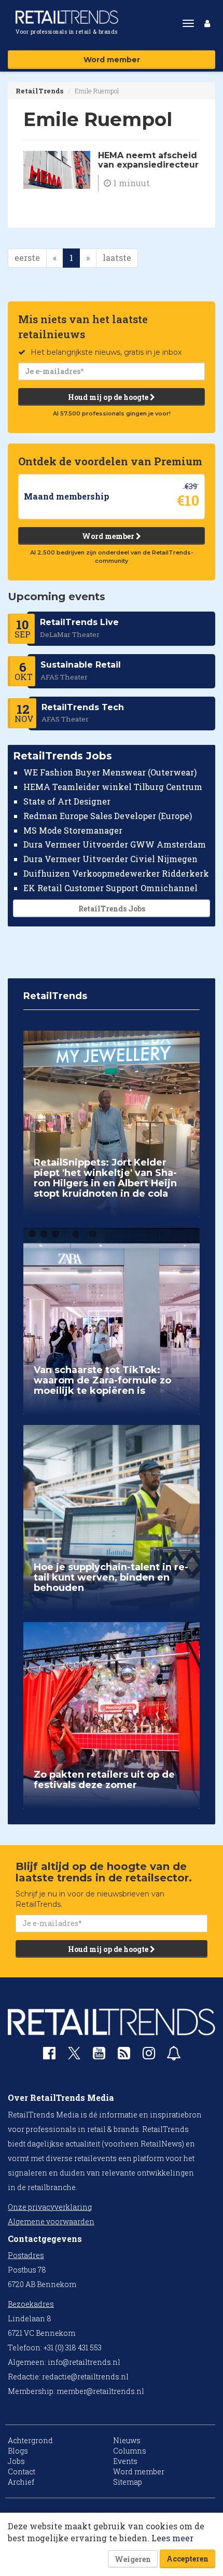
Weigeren (133, 2559)
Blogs (18, 2451)
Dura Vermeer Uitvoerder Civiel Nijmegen (110, 859)
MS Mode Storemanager (73, 830)
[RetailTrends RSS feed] (124, 2055)
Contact (22, 2471)
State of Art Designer (67, 801)
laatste (117, 258)
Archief (21, 2482)
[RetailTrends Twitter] (74, 2056)
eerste (27, 258)
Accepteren (187, 2559)
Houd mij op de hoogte (109, 397)
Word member (112, 60)
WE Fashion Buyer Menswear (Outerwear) (110, 772)
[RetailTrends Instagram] (149, 2055)
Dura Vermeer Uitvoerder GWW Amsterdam (115, 844)
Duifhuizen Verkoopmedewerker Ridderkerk (116, 873)
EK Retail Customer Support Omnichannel (110, 888)
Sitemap (128, 2482)
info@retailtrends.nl (84, 2362)
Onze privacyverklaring (50, 2207)
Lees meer (172, 2538)
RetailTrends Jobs (112, 909)
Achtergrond (30, 2440)
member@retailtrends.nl (100, 2391)
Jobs (16, 2461)
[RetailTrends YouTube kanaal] (99, 2055)
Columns (130, 2451)
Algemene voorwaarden (51, 2221)
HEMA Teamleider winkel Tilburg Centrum (113, 787)
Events (125, 2461)
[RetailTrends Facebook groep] (49, 2055)
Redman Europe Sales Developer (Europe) (108, 816)
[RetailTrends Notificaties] (174, 2055)
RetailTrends (39, 91)
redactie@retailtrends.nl (85, 2377)
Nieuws (127, 2440)
